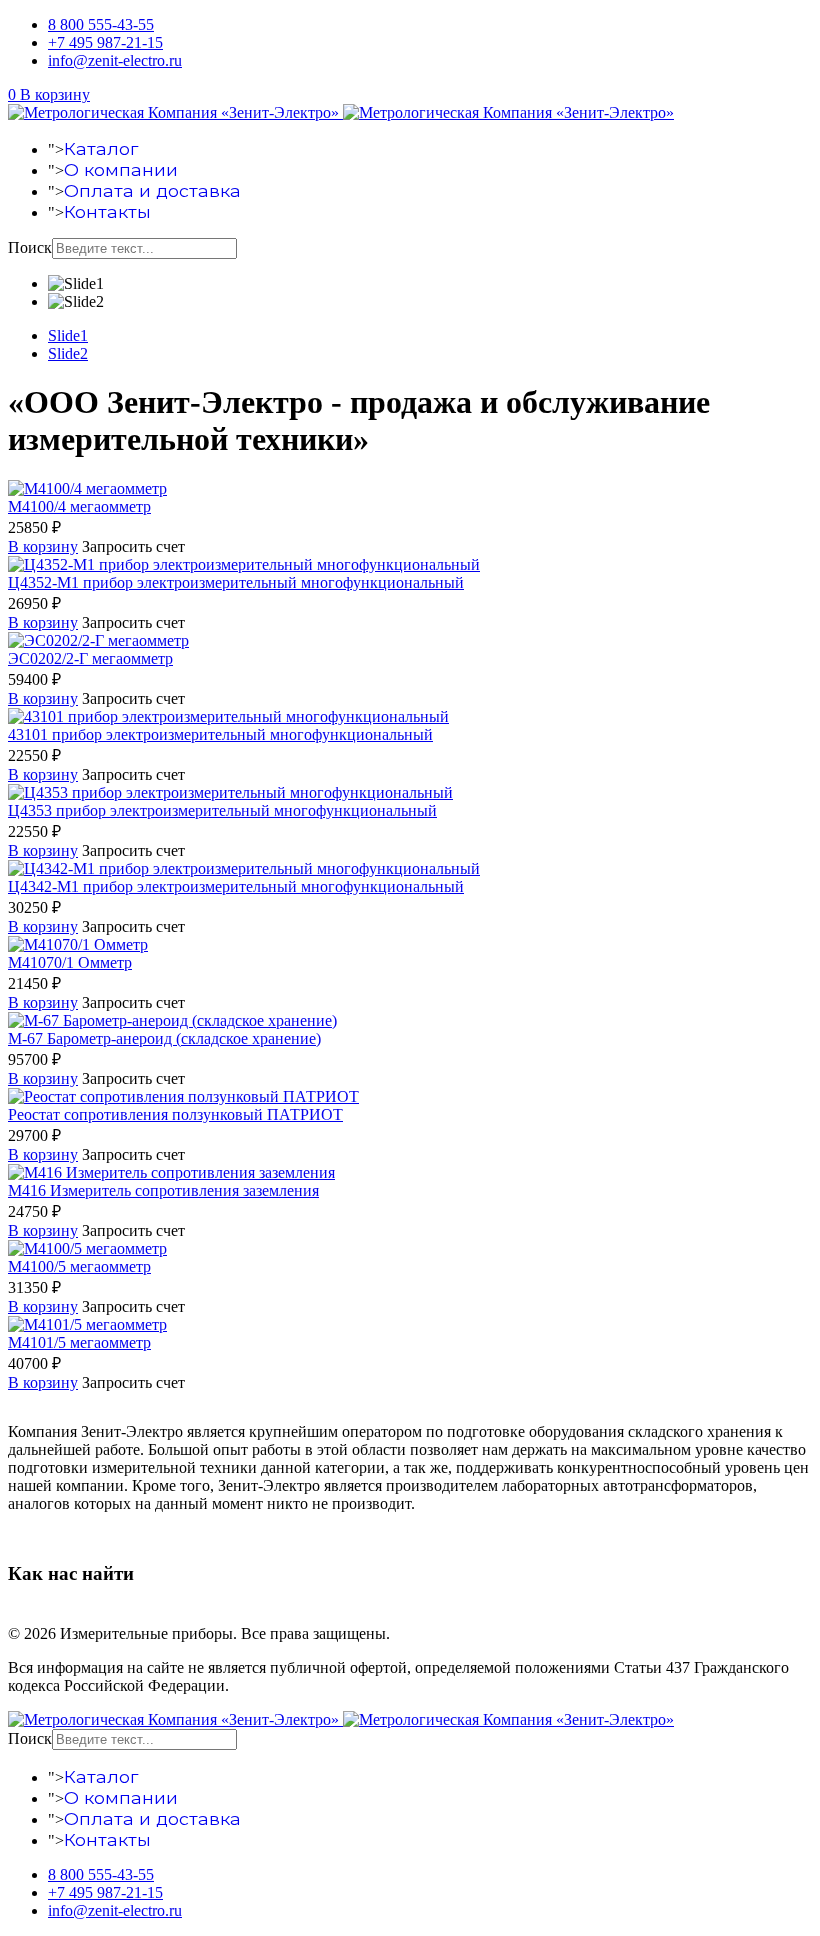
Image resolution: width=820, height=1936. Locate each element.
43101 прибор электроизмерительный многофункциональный (220, 734)
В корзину (43, 546)
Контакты (107, 211)
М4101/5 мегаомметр (79, 1342)
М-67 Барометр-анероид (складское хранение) (164, 1038)
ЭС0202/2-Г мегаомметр (90, 658)
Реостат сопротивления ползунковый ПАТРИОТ (175, 1114)
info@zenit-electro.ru (115, 60)
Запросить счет (133, 546)
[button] (49, 94)
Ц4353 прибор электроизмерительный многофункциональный (222, 810)
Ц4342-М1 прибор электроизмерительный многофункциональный (236, 886)
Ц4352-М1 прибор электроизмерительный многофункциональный (236, 582)
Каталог (101, 148)
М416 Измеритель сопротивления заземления (163, 1190)
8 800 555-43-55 (101, 24)
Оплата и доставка (152, 190)
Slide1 (68, 335)
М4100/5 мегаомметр (79, 1266)
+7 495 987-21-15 (105, 42)
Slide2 (68, 353)
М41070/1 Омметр (70, 962)
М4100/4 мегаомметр (79, 506)
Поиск (30, 247)
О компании (121, 169)
